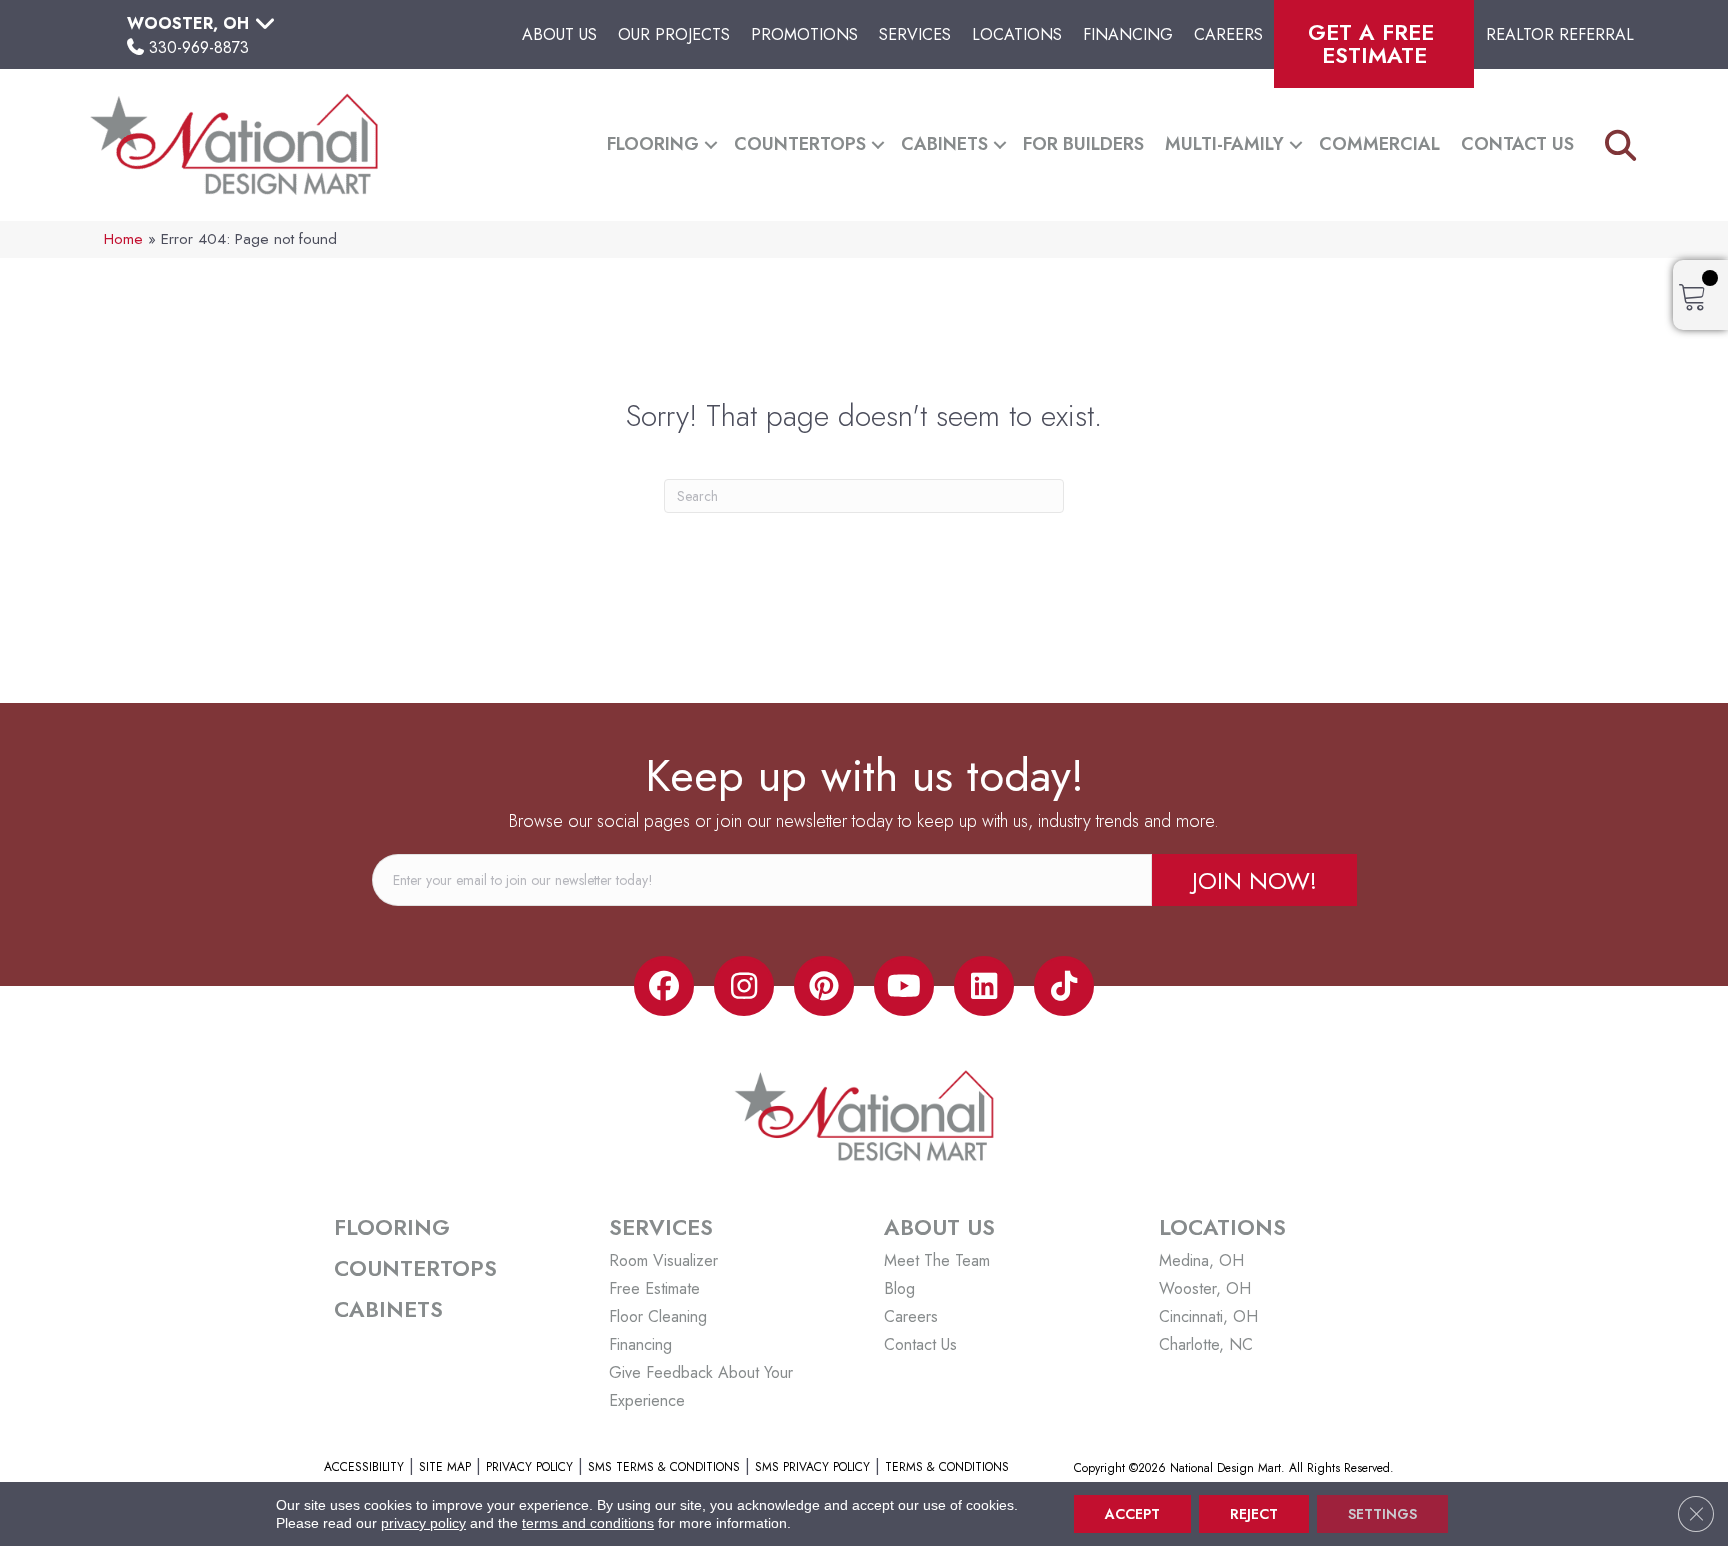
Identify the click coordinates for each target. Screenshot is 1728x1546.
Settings (1382, 1514)
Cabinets (944, 144)
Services (915, 34)
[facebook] (664, 986)
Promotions (804, 34)
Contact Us (1517, 144)
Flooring (653, 144)
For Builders (1083, 144)
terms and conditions (588, 1523)
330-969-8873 (199, 47)
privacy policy (423, 1523)
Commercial (1379, 144)
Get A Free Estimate (1374, 43)
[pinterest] (824, 986)
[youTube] (904, 986)
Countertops (800, 144)
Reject (1254, 1514)
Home (123, 239)
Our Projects (674, 34)
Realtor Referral (1560, 34)
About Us (559, 34)
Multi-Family (1224, 144)
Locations (1017, 34)
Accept (1132, 1514)
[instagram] (744, 986)
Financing (1128, 34)
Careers (1228, 34)
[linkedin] (984, 986)
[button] (711, 144)
